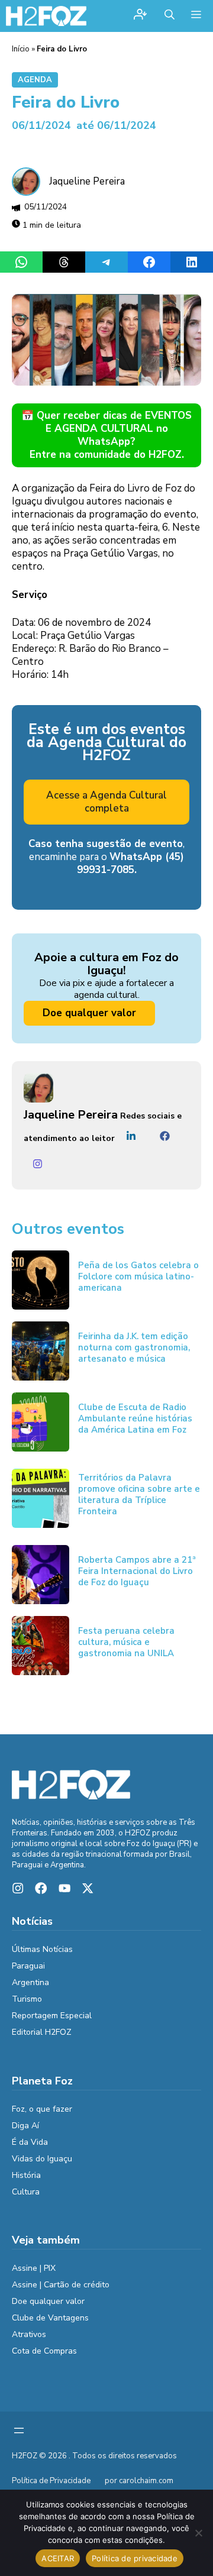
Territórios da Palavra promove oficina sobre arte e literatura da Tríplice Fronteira (139, 1494)
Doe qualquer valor (89, 1013)
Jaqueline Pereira (87, 181)
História (26, 2175)
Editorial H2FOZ (42, 2032)
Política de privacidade (135, 2558)
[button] (170, 16)
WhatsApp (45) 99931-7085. (131, 863)
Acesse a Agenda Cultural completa (106, 802)
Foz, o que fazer (42, 2109)
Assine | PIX (34, 2268)
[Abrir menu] (19, 2430)
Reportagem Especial (52, 2016)
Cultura (26, 2192)
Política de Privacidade (51, 2481)
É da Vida (30, 2142)
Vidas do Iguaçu (42, 2159)
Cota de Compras (44, 2351)
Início (21, 49)
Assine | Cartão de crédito (61, 2285)
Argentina (30, 1982)
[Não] (198, 2533)
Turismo (27, 1999)
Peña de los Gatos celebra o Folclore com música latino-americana (138, 1276)
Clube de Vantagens (50, 2318)
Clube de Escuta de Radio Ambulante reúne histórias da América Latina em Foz (135, 1418)
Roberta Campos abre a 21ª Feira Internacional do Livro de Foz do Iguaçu (137, 1571)
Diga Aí (25, 2126)
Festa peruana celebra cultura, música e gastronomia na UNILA (126, 1642)
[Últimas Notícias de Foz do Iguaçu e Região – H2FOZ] (46, 16)
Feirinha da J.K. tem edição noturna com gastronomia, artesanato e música (134, 1347)
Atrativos (29, 2334)
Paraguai (28, 1966)
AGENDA (35, 80)
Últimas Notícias (42, 1949)
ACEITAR (58, 2558)
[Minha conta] (140, 16)
